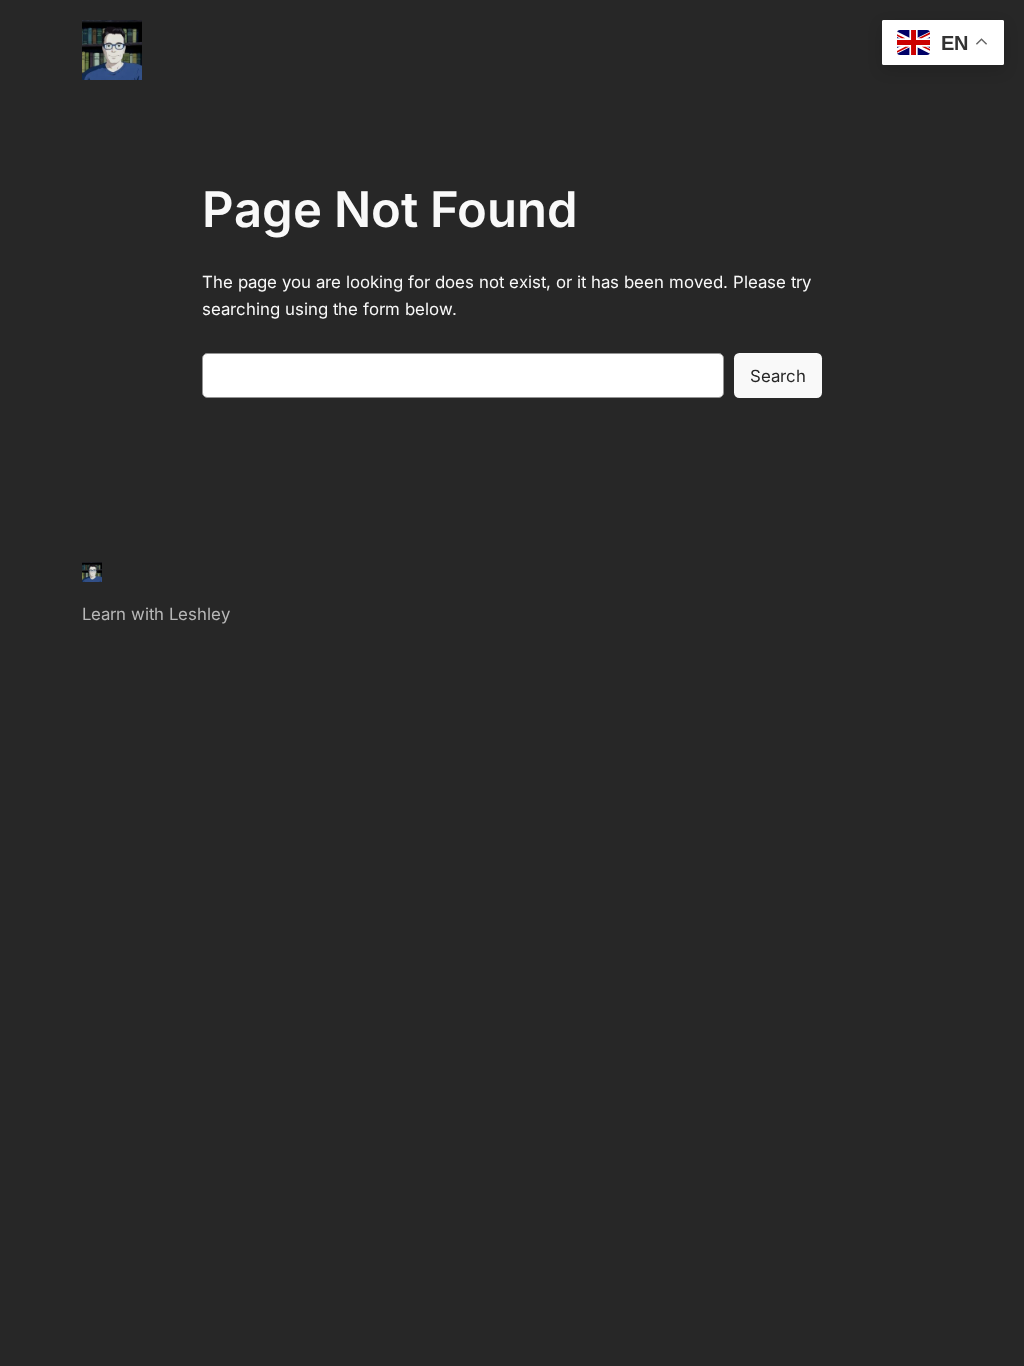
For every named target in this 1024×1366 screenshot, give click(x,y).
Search (778, 376)
